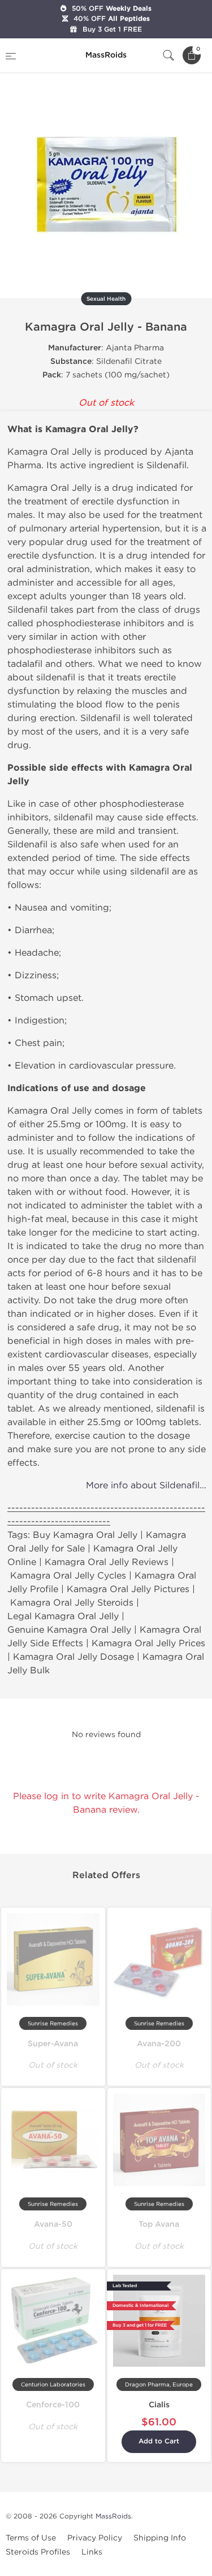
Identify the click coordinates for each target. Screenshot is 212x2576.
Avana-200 (159, 2044)
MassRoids (113, 2516)
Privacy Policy (95, 2538)
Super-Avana (53, 2044)
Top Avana (159, 2224)
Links (92, 2552)
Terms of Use (31, 2538)
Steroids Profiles (38, 2552)
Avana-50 (53, 2224)
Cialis (159, 2405)
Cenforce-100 (53, 2405)
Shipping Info (160, 2538)
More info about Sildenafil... (146, 1485)
